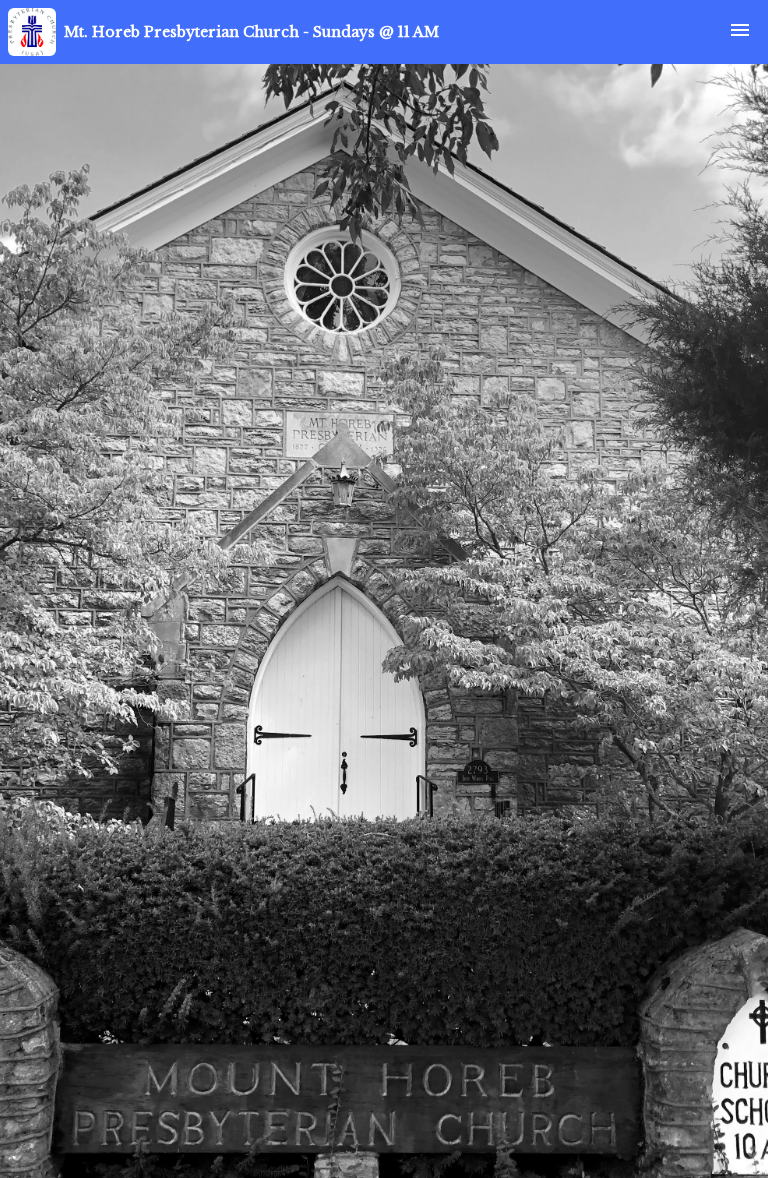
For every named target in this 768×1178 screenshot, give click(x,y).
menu (740, 30)
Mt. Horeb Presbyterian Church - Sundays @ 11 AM (251, 32)
